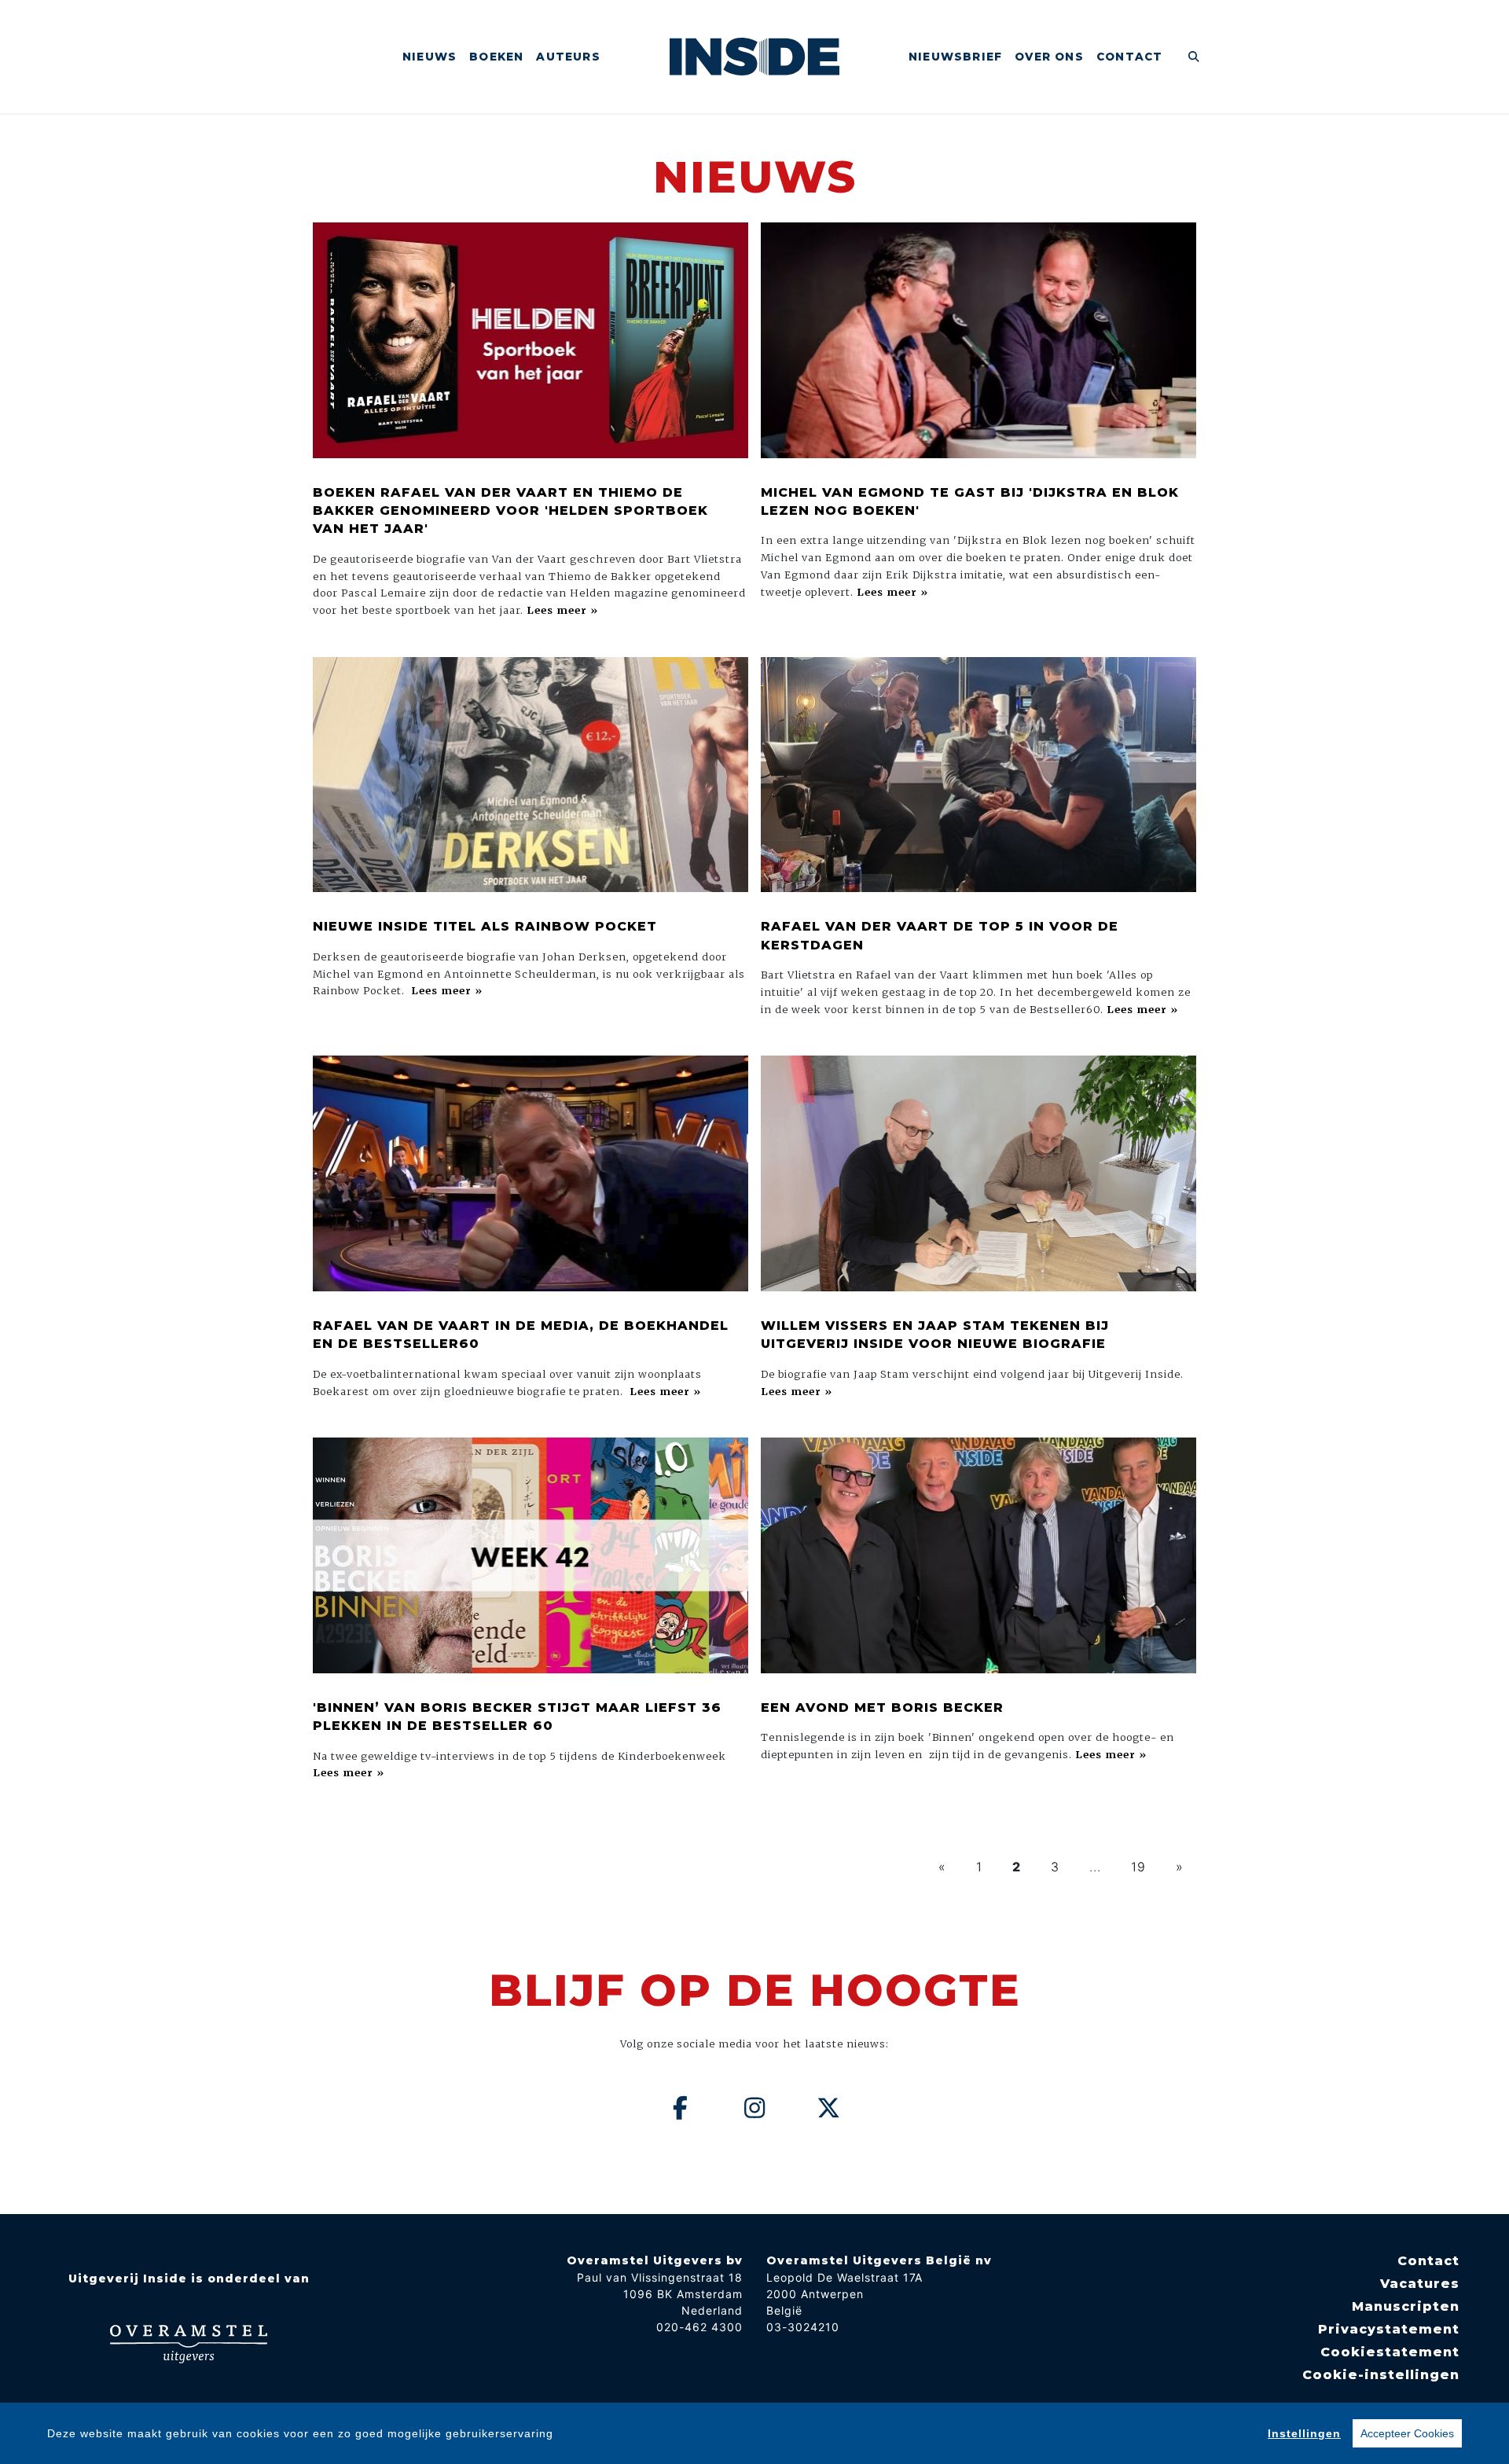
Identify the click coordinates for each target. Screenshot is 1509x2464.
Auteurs (568, 57)
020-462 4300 (699, 2327)
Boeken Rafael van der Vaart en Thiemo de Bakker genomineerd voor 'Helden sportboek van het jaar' (510, 511)
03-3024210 (803, 2327)
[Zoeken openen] (1194, 57)
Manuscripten (1406, 2306)
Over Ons (1049, 57)
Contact (1129, 57)
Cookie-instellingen (1381, 2375)
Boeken (496, 57)
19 (1138, 1867)
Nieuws (430, 57)
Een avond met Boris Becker (882, 1708)
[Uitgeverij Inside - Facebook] (681, 2108)
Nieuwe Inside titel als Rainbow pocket (485, 926)
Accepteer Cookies (1407, 2433)
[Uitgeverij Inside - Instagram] (754, 2108)
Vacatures (1420, 2284)
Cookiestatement (1390, 2352)
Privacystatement (1389, 2329)
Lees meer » (562, 610)
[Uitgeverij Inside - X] (829, 2108)
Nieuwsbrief (955, 57)
